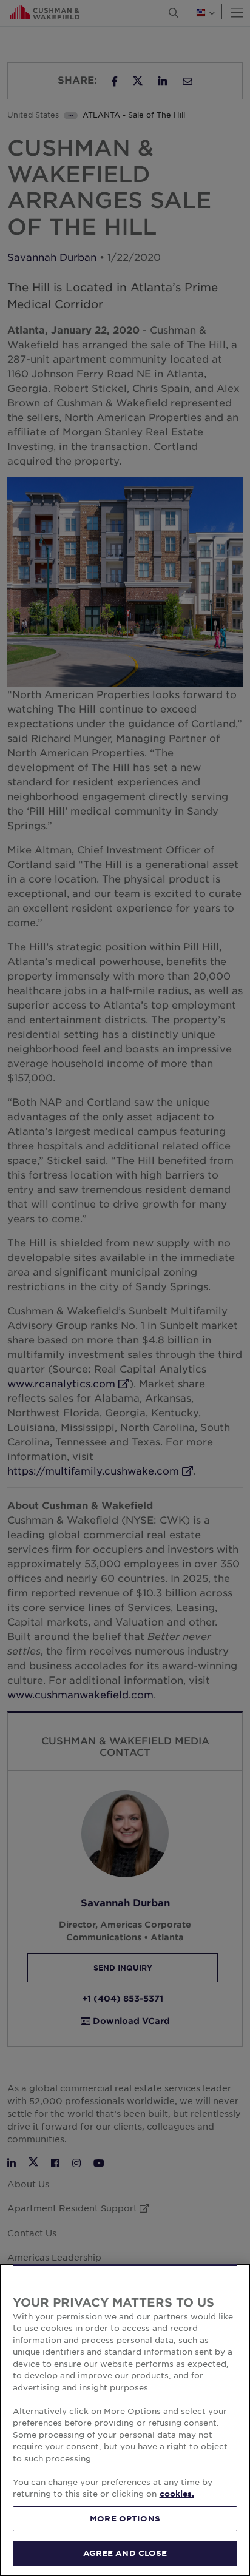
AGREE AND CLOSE (125, 2553)
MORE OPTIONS (125, 2518)
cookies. (177, 2494)
